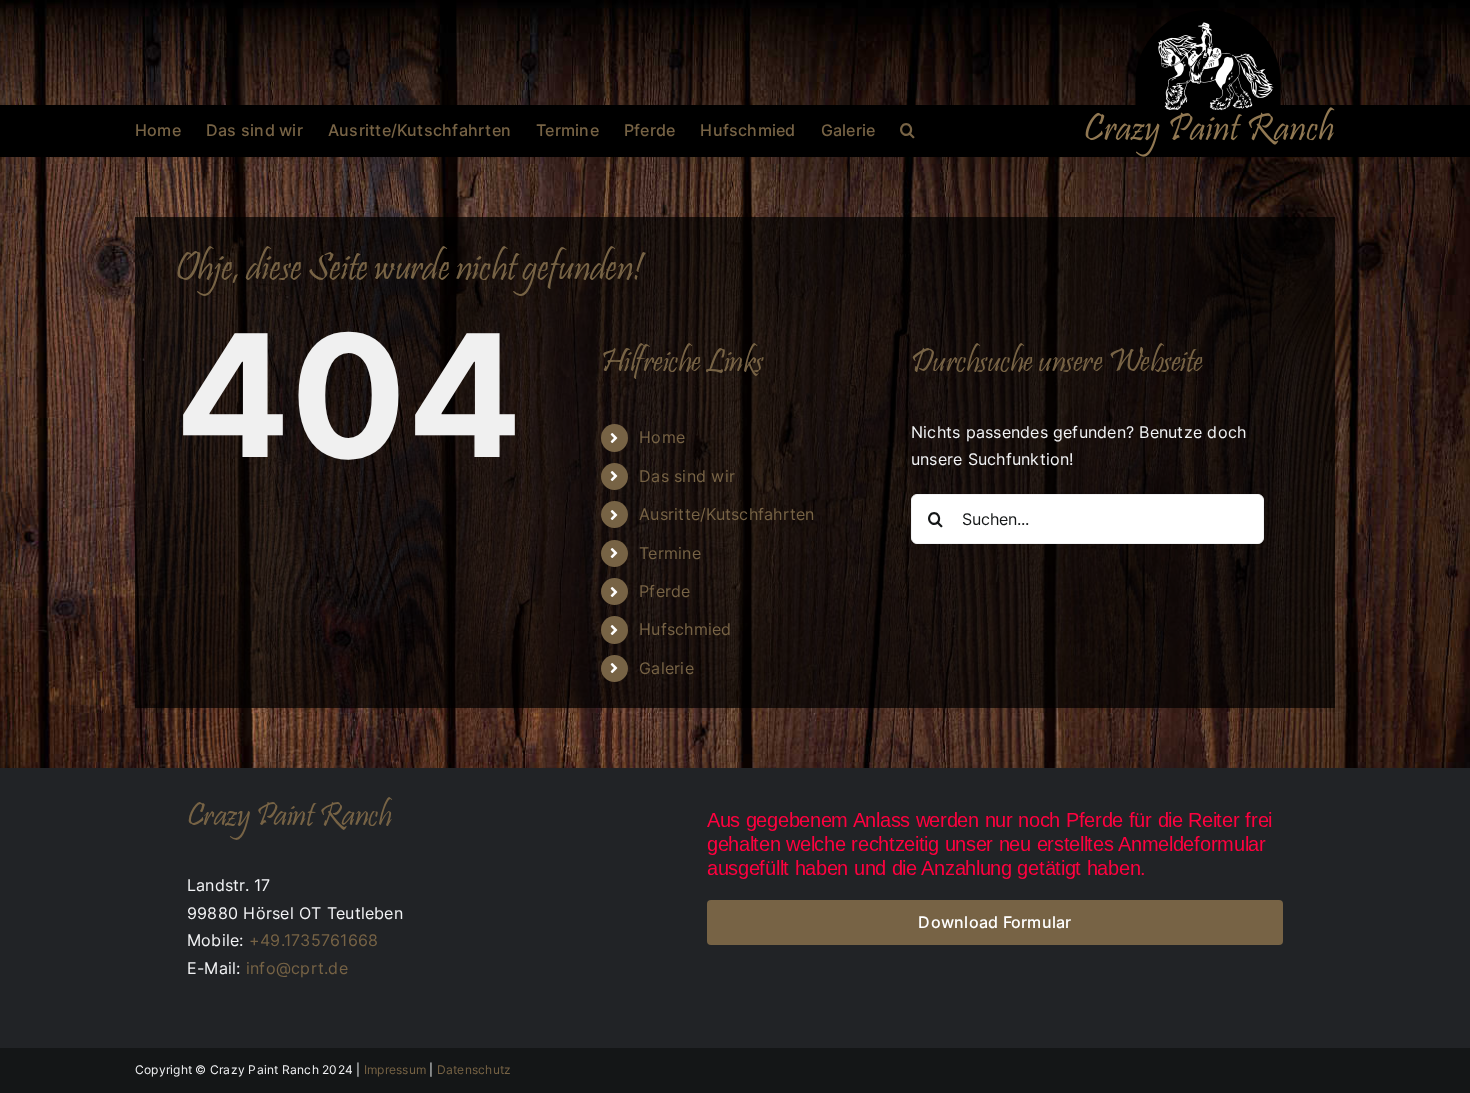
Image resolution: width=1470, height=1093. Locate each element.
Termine (670, 553)
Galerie (666, 668)
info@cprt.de (297, 968)
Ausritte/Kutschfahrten (726, 514)
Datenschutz (474, 1069)
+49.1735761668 (313, 940)
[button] (907, 130)
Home (662, 437)
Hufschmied (685, 629)
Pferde (664, 591)
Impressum (395, 1069)
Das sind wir (687, 476)
